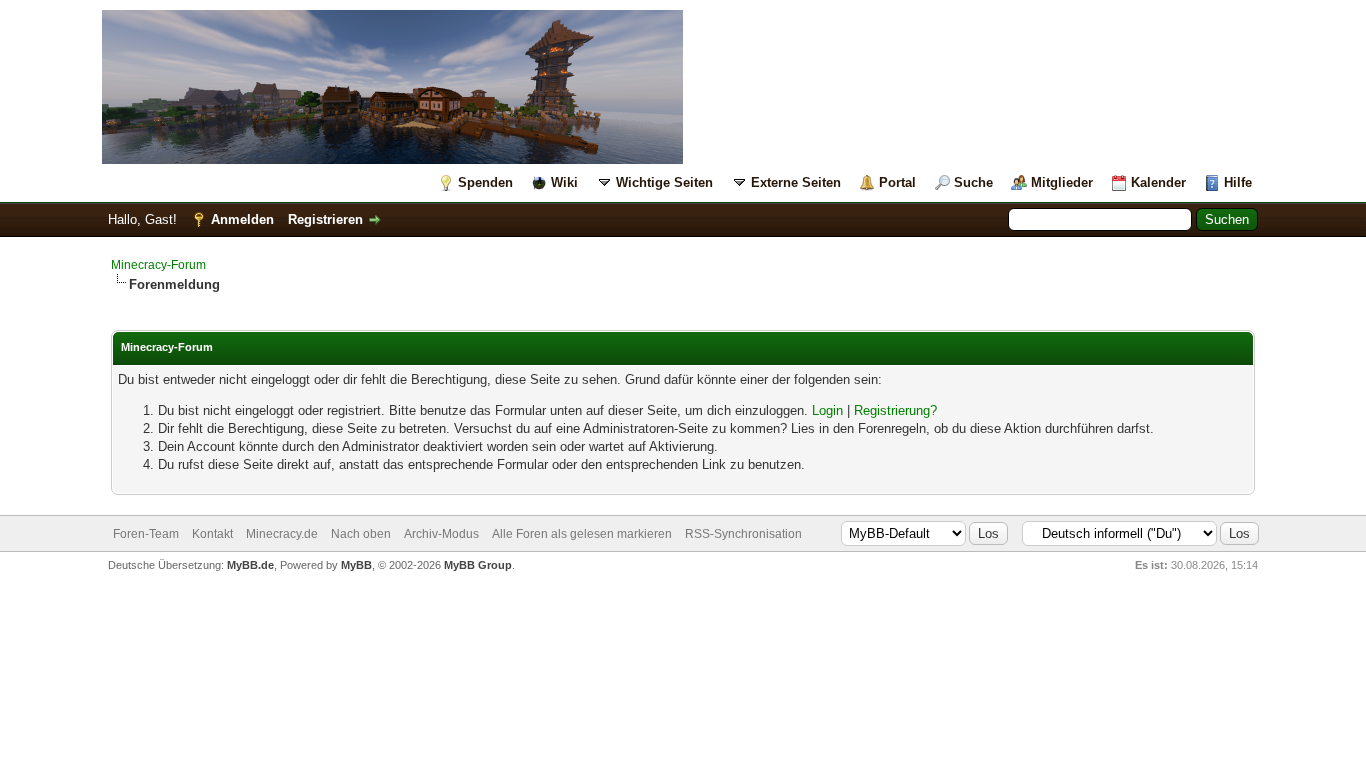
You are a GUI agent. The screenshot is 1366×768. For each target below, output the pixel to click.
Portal (897, 182)
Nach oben (361, 534)
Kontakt (212, 534)
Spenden (485, 182)
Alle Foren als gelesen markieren (582, 534)
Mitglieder (1062, 182)
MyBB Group (478, 565)
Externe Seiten (796, 182)
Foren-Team (146, 534)
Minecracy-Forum (158, 265)
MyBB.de (250, 565)
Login (827, 410)
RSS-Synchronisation (743, 534)
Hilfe (1238, 182)
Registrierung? (895, 410)
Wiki (564, 182)
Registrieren (325, 219)
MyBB (356, 565)
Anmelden (242, 219)
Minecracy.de (282, 534)
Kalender (1158, 182)
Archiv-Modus (441, 534)
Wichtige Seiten (664, 182)
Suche (973, 182)
